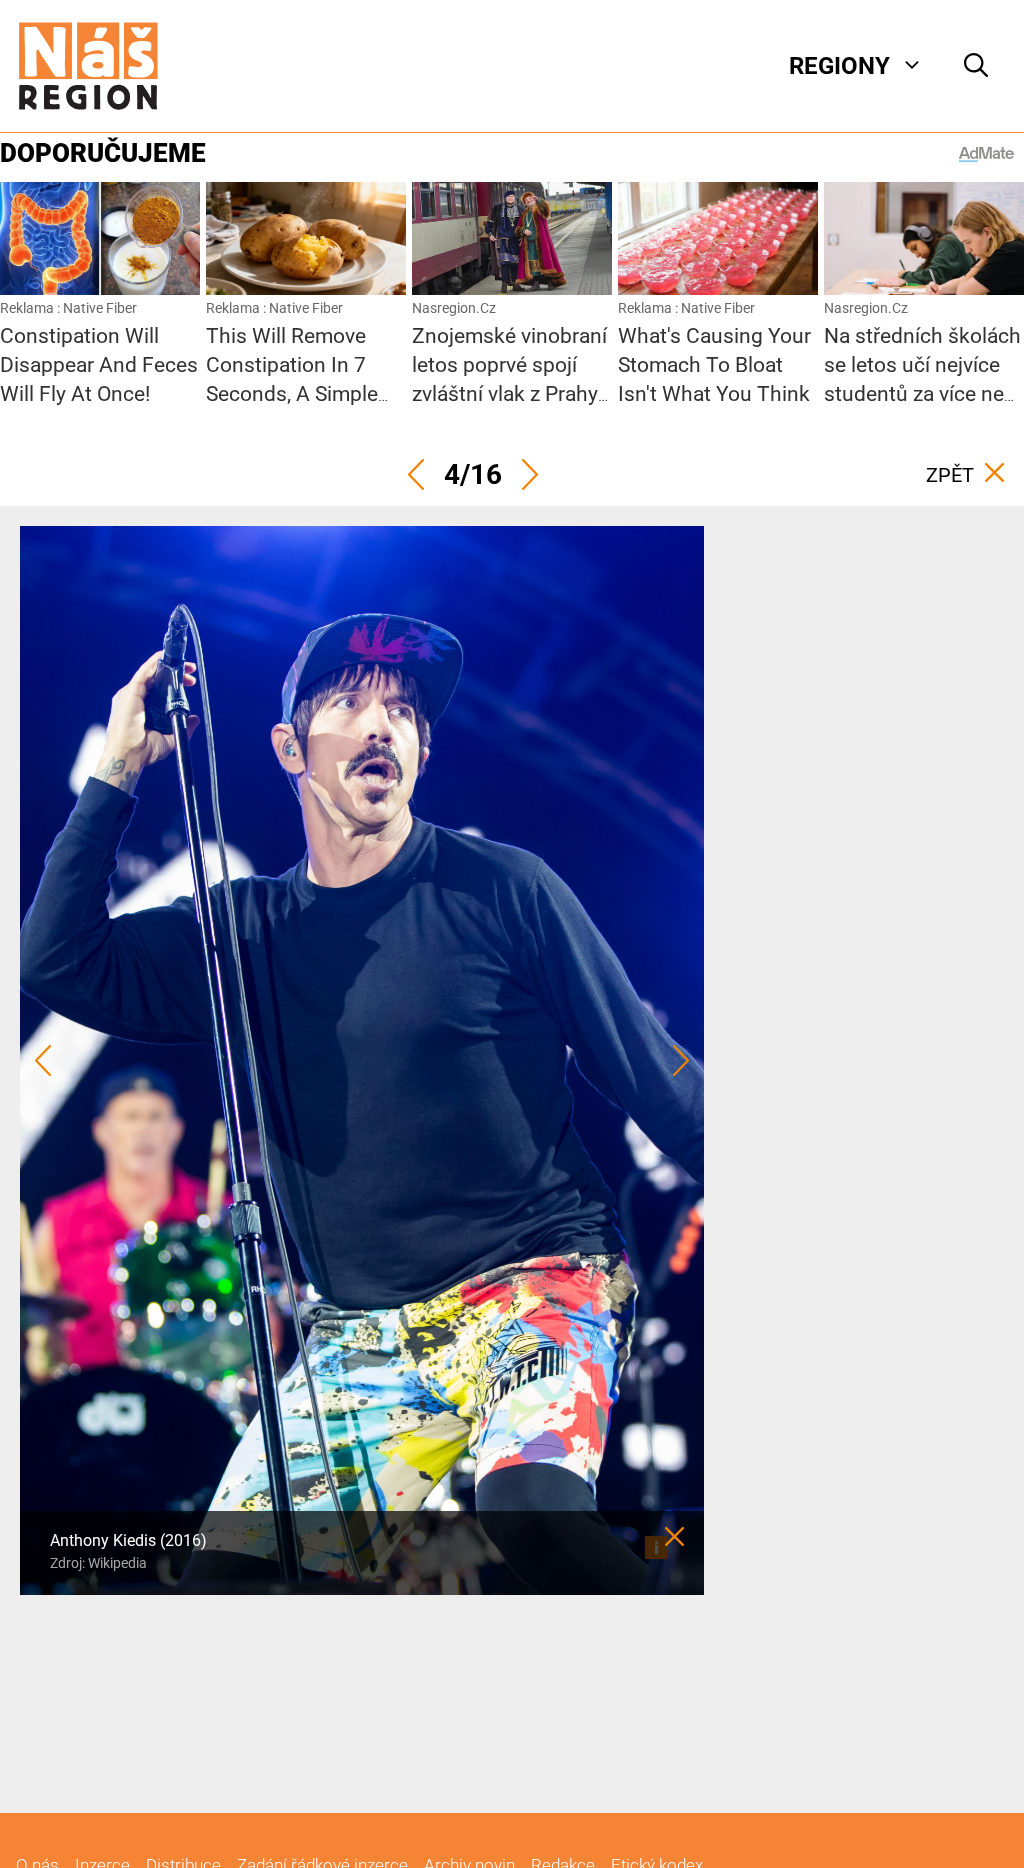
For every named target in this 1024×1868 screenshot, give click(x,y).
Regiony (839, 66)
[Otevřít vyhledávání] (976, 66)
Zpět (950, 475)
